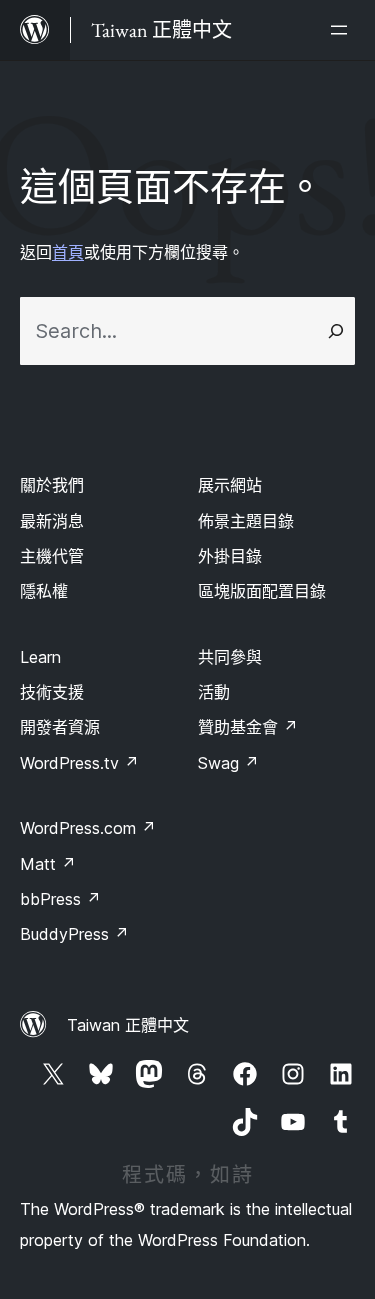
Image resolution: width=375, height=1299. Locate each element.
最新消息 (52, 521)
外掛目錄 (230, 556)
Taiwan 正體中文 (128, 1025)
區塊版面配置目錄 (262, 591)
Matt (48, 864)
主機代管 (52, 556)
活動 (214, 692)
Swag (228, 763)
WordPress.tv (79, 763)
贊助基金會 (248, 727)
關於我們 (52, 485)
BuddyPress (74, 934)
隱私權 (44, 591)
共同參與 (230, 657)
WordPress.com (88, 828)
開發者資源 (60, 727)
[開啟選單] (343, 30)
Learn (40, 657)
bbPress (60, 899)
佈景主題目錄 (246, 521)
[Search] (336, 331)
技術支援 (52, 692)
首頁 (68, 252)
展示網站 (230, 485)
